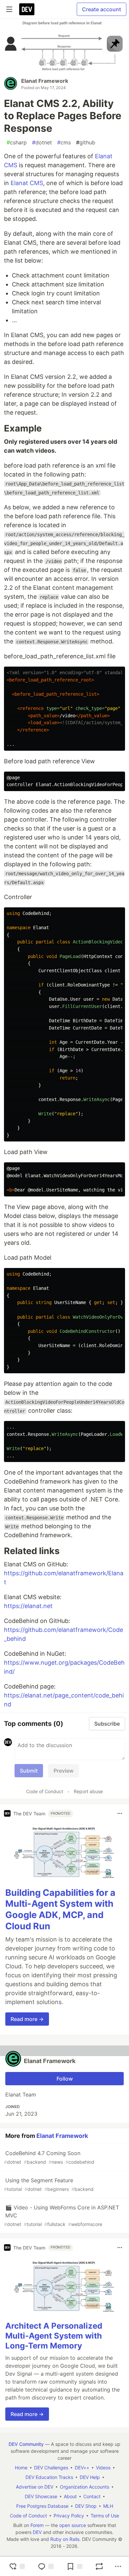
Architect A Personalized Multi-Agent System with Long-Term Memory (54, 2336)
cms (64, 142)
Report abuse (88, 1791)
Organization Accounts (85, 2487)
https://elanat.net (28, 1606)
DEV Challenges (51, 2468)
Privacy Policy (69, 2516)
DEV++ (82, 2468)
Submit (29, 1771)
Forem (37, 2525)
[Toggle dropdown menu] (120, 1813)
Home (21, 2468)
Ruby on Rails (65, 2539)
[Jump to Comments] (46, 2566)
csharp (17, 142)
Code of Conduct (45, 1791)
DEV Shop (86, 2506)
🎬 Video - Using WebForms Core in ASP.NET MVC (62, 2216)
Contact (92, 2496)
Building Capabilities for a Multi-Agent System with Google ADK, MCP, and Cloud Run (60, 1909)
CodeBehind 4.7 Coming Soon (49, 2157)
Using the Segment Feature (49, 2184)
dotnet (42, 142)
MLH (108, 2506)
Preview (64, 1771)
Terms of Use (105, 2516)
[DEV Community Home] (27, 9)
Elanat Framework (45, 81)
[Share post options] (118, 2566)
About (70, 2496)
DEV (37, 2532)
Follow (65, 2079)
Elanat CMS (27, 183)
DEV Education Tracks (49, 2477)
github (86, 142)
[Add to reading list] (74, 2566)
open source (73, 2525)
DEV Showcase (41, 2496)
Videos (103, 2468)
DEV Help (90, 2477)
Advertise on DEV (35, 2487)
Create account (102, 9)
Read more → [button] (27, 2019)
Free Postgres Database (42, 2506)
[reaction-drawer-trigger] (17, 2566)
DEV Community (26, 2444)
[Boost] (99, 2566)
